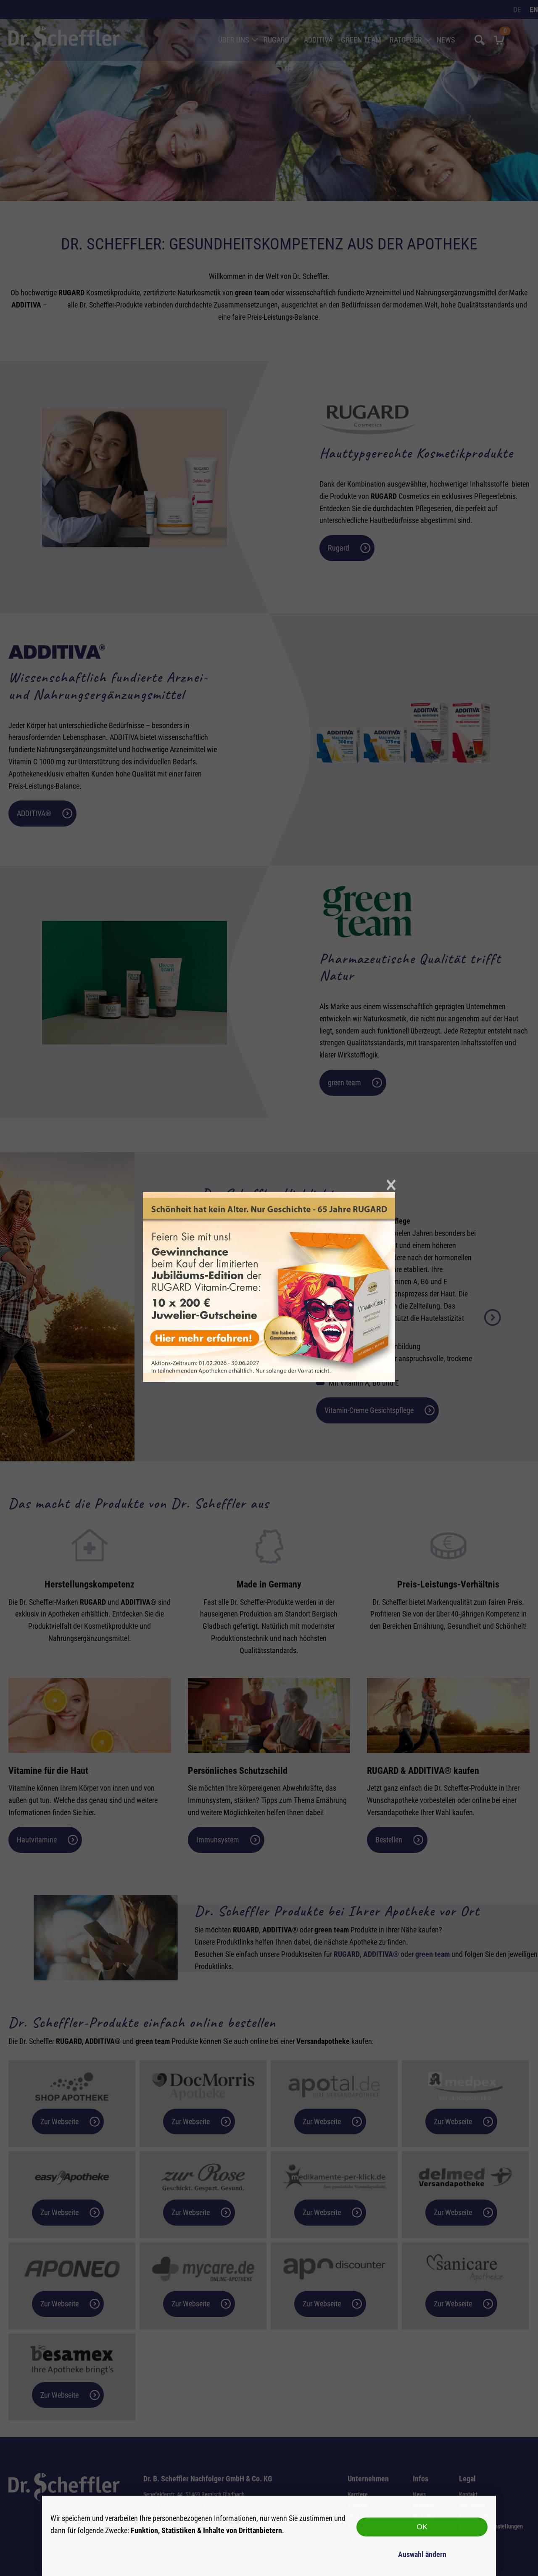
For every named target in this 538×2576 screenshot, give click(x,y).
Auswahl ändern (422, 2554)
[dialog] (269, 2536)
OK (422, 2527)
